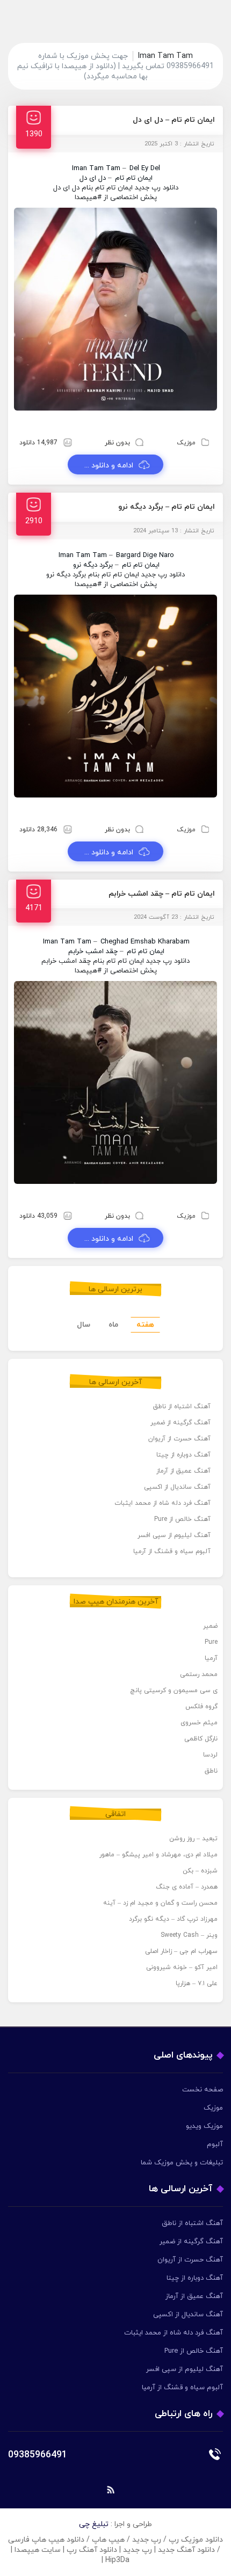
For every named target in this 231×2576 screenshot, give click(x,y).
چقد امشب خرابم (93, 952)
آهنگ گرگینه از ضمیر (181, 1423)
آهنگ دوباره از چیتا (183, 1455)
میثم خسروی (199, 1723)
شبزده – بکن (200, 1871)
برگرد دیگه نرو (93, 565)
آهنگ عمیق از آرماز (183, 1471)
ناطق (211, 1771)
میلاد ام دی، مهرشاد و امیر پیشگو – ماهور (158, 1855)
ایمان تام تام (134, 178)
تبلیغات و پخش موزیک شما (182, 2163)
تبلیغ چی (94, 2524)
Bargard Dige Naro (145, 555)
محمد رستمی (199, 1674)
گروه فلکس (201, 1707)
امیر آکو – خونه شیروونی (182, 1967)
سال (84, 1325)
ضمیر (210, 1626)
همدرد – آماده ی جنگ (187, 1887)
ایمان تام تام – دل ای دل (174, 120)
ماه (113, 1325)
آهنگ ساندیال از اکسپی (177, 1487)
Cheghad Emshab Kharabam (145, 942)
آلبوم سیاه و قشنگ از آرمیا (172, 1552)
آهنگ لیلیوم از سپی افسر (174, 1535)
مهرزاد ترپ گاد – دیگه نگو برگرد (173, 1919)
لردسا (210, 1755)
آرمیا (211, 1658)
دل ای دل (93, 178)
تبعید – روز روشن (193, 1839)
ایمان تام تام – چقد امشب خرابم (162, 894)
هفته (145, 1325)
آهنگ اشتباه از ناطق (182, 1407)
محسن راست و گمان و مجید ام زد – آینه (160, 1903)
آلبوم (215, 2145)
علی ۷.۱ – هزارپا (197, 1984)
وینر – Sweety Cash (189, 1935)
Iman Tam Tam (96, 169)
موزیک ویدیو (204, 2126)
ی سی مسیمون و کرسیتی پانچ (174, 1690)
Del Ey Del (145, 169)
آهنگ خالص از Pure (182, 1519)
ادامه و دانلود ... (109, 466)
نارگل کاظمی (201, 1739)
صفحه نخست (203, 2090)
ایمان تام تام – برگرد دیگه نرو (167, 507)
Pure (211, 1642)
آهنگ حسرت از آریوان (179, 1439)
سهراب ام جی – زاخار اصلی (181, 1951)
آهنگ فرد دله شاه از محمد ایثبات (163, 1503)
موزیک (186, 443)
